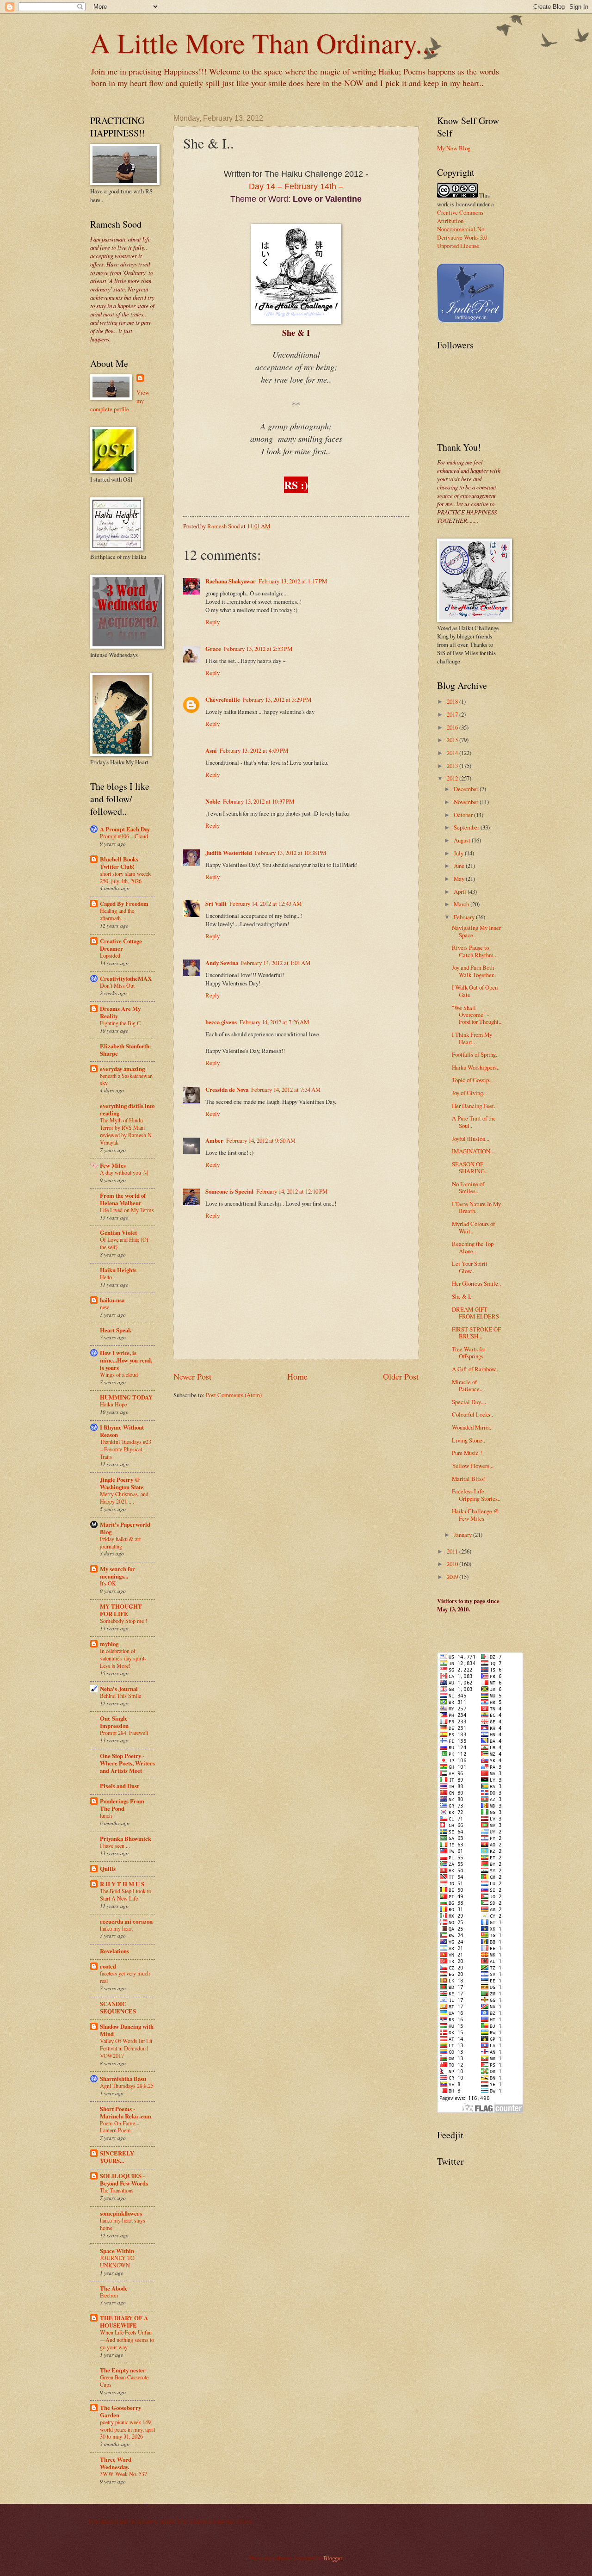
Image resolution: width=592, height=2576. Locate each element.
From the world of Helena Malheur (123, 1199)
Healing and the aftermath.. (117, 914)
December (467, 789)
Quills (108, 1869)
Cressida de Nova (227, 1090)
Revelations (114, 1951)
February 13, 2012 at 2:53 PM (258, 649)
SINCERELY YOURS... (117, 2157)
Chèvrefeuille (223, 700)
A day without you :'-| (124, 1172)
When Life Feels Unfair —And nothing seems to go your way (127, 2340)
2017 (453, 714)
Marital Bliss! (469, 1479)
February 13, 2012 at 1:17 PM (293, 581)
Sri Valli (216, 904)
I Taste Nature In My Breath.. (476, 1207)
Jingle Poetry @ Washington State (122, 1483)
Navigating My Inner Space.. (476, 931)
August (463, 840)
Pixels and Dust (119, 1786)
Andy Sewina (222, 963)
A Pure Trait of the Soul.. (474, 1122)
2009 (453, 1577)
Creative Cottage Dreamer (121, 945)
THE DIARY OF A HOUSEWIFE (124, 2322)
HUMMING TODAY (126, 1397)
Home (297, 1376)
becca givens (221, 1022)
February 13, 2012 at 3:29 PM (277, 700)
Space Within (117, 2251)
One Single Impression (114, 1722)
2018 (453, 701)
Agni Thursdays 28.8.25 (127, 2086)
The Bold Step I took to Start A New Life (126, 1895)
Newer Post (192, 1376)
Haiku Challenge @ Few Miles (475, 1514)
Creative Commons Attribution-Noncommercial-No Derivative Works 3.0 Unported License (462, 229)
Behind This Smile (120, 1696)
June (460, 866)
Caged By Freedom (124, 904)
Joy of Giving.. (469, 1093)
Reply (213, 622)
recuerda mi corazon (126, 1921)
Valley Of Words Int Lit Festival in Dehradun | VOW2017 (126, 2048)
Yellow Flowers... (473, 1466)
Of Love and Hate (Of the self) (124, 1243)
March (462, 904)
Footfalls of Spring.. (475, 1054)
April (461, 892)
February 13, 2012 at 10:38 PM (290, 853)
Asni (211, 750)
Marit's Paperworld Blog (125, 1528)
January (463, 1535)
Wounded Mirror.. (472, 1427)
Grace (213, 649)
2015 (453, 740)
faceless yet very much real (125, 1977)
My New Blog (454, 148)
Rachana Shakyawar (231, 581)
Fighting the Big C (120, 1023)
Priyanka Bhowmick (126, 1839)
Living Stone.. (469, 1440)
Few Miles (113, 1165)
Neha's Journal (119, 1689)
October (464, 815)
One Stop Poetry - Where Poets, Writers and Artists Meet (127, 1763)
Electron (109, 2295)
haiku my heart (116, 1928)
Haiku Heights (118, 1270)
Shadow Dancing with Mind (127, 2030)
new (105, 1307)
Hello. (107, 1277)
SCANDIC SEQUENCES (118, 2007)
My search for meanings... (117, 1573)
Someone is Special (229, 1191)
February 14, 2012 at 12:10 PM (292, 1191)
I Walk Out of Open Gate (475, 991)
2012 (453, 778)
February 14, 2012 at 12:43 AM (265, 904)
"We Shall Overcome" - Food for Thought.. (477, 1015)
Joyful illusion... (471, 1139)
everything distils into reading (127, 1109)
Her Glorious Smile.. (476, 1283)
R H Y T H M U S (122, 1884)
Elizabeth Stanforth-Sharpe (126, 1050)
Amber (214, 1140)
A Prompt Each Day (125, 829)
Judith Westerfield (229, 853)
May (460, 879)
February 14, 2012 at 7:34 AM (286, 1090)
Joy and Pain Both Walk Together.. (474, 971)
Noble (213, 801)
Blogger (333, 2558)
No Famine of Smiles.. (468, 1187)
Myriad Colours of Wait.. (473, 1227)
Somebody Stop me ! (123, 1621)
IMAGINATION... (473, 1151)
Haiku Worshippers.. (476, 1067)
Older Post (401, 1376)
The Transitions (117, 2190)
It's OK (108, 1583)
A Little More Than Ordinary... (263, 43)
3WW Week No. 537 (123, 2474)
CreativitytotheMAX (126, 978)
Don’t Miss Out (117, 985)
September (467, 827)
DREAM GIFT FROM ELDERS (475, 1313)
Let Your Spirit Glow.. (470, 1267)
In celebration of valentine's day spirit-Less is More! (123, 1658)
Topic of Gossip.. (472, 1080)
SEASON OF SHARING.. (470, 1167)
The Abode (114, 2288)
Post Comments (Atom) (234, 1395)
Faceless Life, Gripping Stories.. (476, 1495)
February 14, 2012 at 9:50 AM (261, 1140)
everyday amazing (122, 1069)
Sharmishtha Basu (123, 2079)
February (465, 917)
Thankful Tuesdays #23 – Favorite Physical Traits (126, 1449)
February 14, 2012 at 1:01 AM (276, 963)
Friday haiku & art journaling (120, 1542)
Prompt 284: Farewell (124, 1733)
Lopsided (110, 955)
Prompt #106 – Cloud (124, 836)
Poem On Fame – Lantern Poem (120, 2127)
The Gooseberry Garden (120, 2411)
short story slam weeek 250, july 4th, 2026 (125, 877)
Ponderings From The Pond (122, 1805)
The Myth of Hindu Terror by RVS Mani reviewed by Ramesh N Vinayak (126, 1131)
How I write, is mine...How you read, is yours (126, 1360)
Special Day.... (469, 1402)
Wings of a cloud (119, 1375)
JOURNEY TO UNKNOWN (117, 2261)
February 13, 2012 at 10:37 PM (259, 801)
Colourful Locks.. (472, 1414)
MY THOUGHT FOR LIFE (121, 1610)
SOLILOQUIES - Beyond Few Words (124, 2180)
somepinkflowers (121, 2213)
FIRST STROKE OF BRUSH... (476, 1333)
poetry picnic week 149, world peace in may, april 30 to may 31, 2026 (127, 2429)
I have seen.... (115, 1845)
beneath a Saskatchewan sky (126, 1079)
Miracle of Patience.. (467, 1385)
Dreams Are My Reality (120, 1012)
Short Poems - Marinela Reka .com (126, 2112)
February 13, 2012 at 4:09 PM (254, 750)
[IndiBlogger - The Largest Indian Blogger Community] (471, 321)
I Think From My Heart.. (472, 1038)
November (467, 802)
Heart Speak (116, 1330)
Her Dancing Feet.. (474, 1106)
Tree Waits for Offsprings (469, 1353)
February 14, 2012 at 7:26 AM (274, 1022)
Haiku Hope (113, 1404)
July (459, 853)
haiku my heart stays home (123, 2224)
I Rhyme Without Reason (122, 1431)
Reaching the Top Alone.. (473, 1247)
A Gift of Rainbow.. (475, 1369)
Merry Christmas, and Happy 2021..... (124, 1498)
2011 (453, 1551)
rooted (108, 1966)
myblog (109, 1644)
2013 (453, 766)
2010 (453, 1564)
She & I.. (462, 1296)
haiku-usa (112, 1300)
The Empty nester (123, 2370)
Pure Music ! (467, 1453)
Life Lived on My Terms (127, 1210)
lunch (106, 1815)
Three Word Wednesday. (116, 2463)
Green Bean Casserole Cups (124, 2381)
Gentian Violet (118, 1232)
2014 (453, 753)
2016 (453, 727)
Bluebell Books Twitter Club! (119, 863)
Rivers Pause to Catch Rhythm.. (474, 951)
